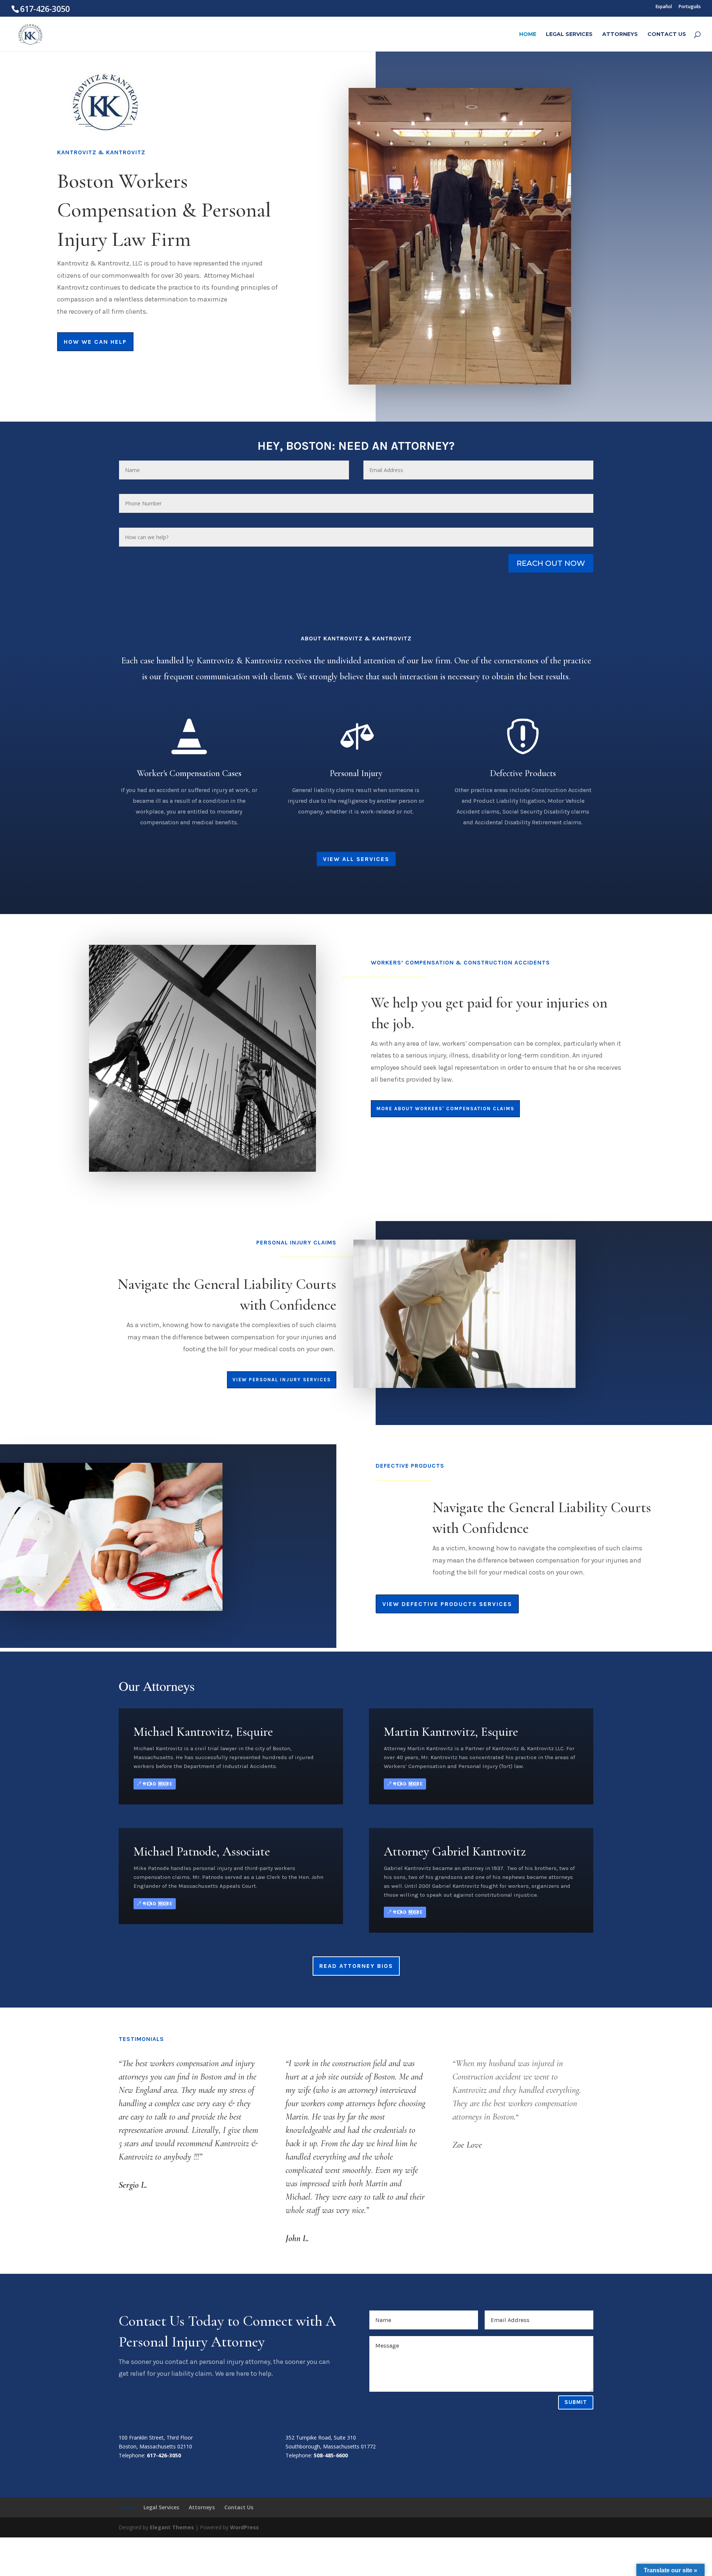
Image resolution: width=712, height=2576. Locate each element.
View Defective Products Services (447, 1604)
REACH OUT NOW (551, 563)
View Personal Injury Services (282, 1380)
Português (690, 6)
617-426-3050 (164, 2455)
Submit (576, 2402)
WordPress (244, 2527)
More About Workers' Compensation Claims (445, 1109)
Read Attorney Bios (356, 1966)
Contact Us (667, 34)
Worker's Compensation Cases (189, 773)
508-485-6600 (331, 2455)
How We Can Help (95, 342)
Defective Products (523, 773)
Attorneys (620, 34)
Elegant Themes (172, 2527)
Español (664, 6)
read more (158, 1784)
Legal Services (569, 34)
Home (528, 34)
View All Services (356, 859)
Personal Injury (356, 773)
